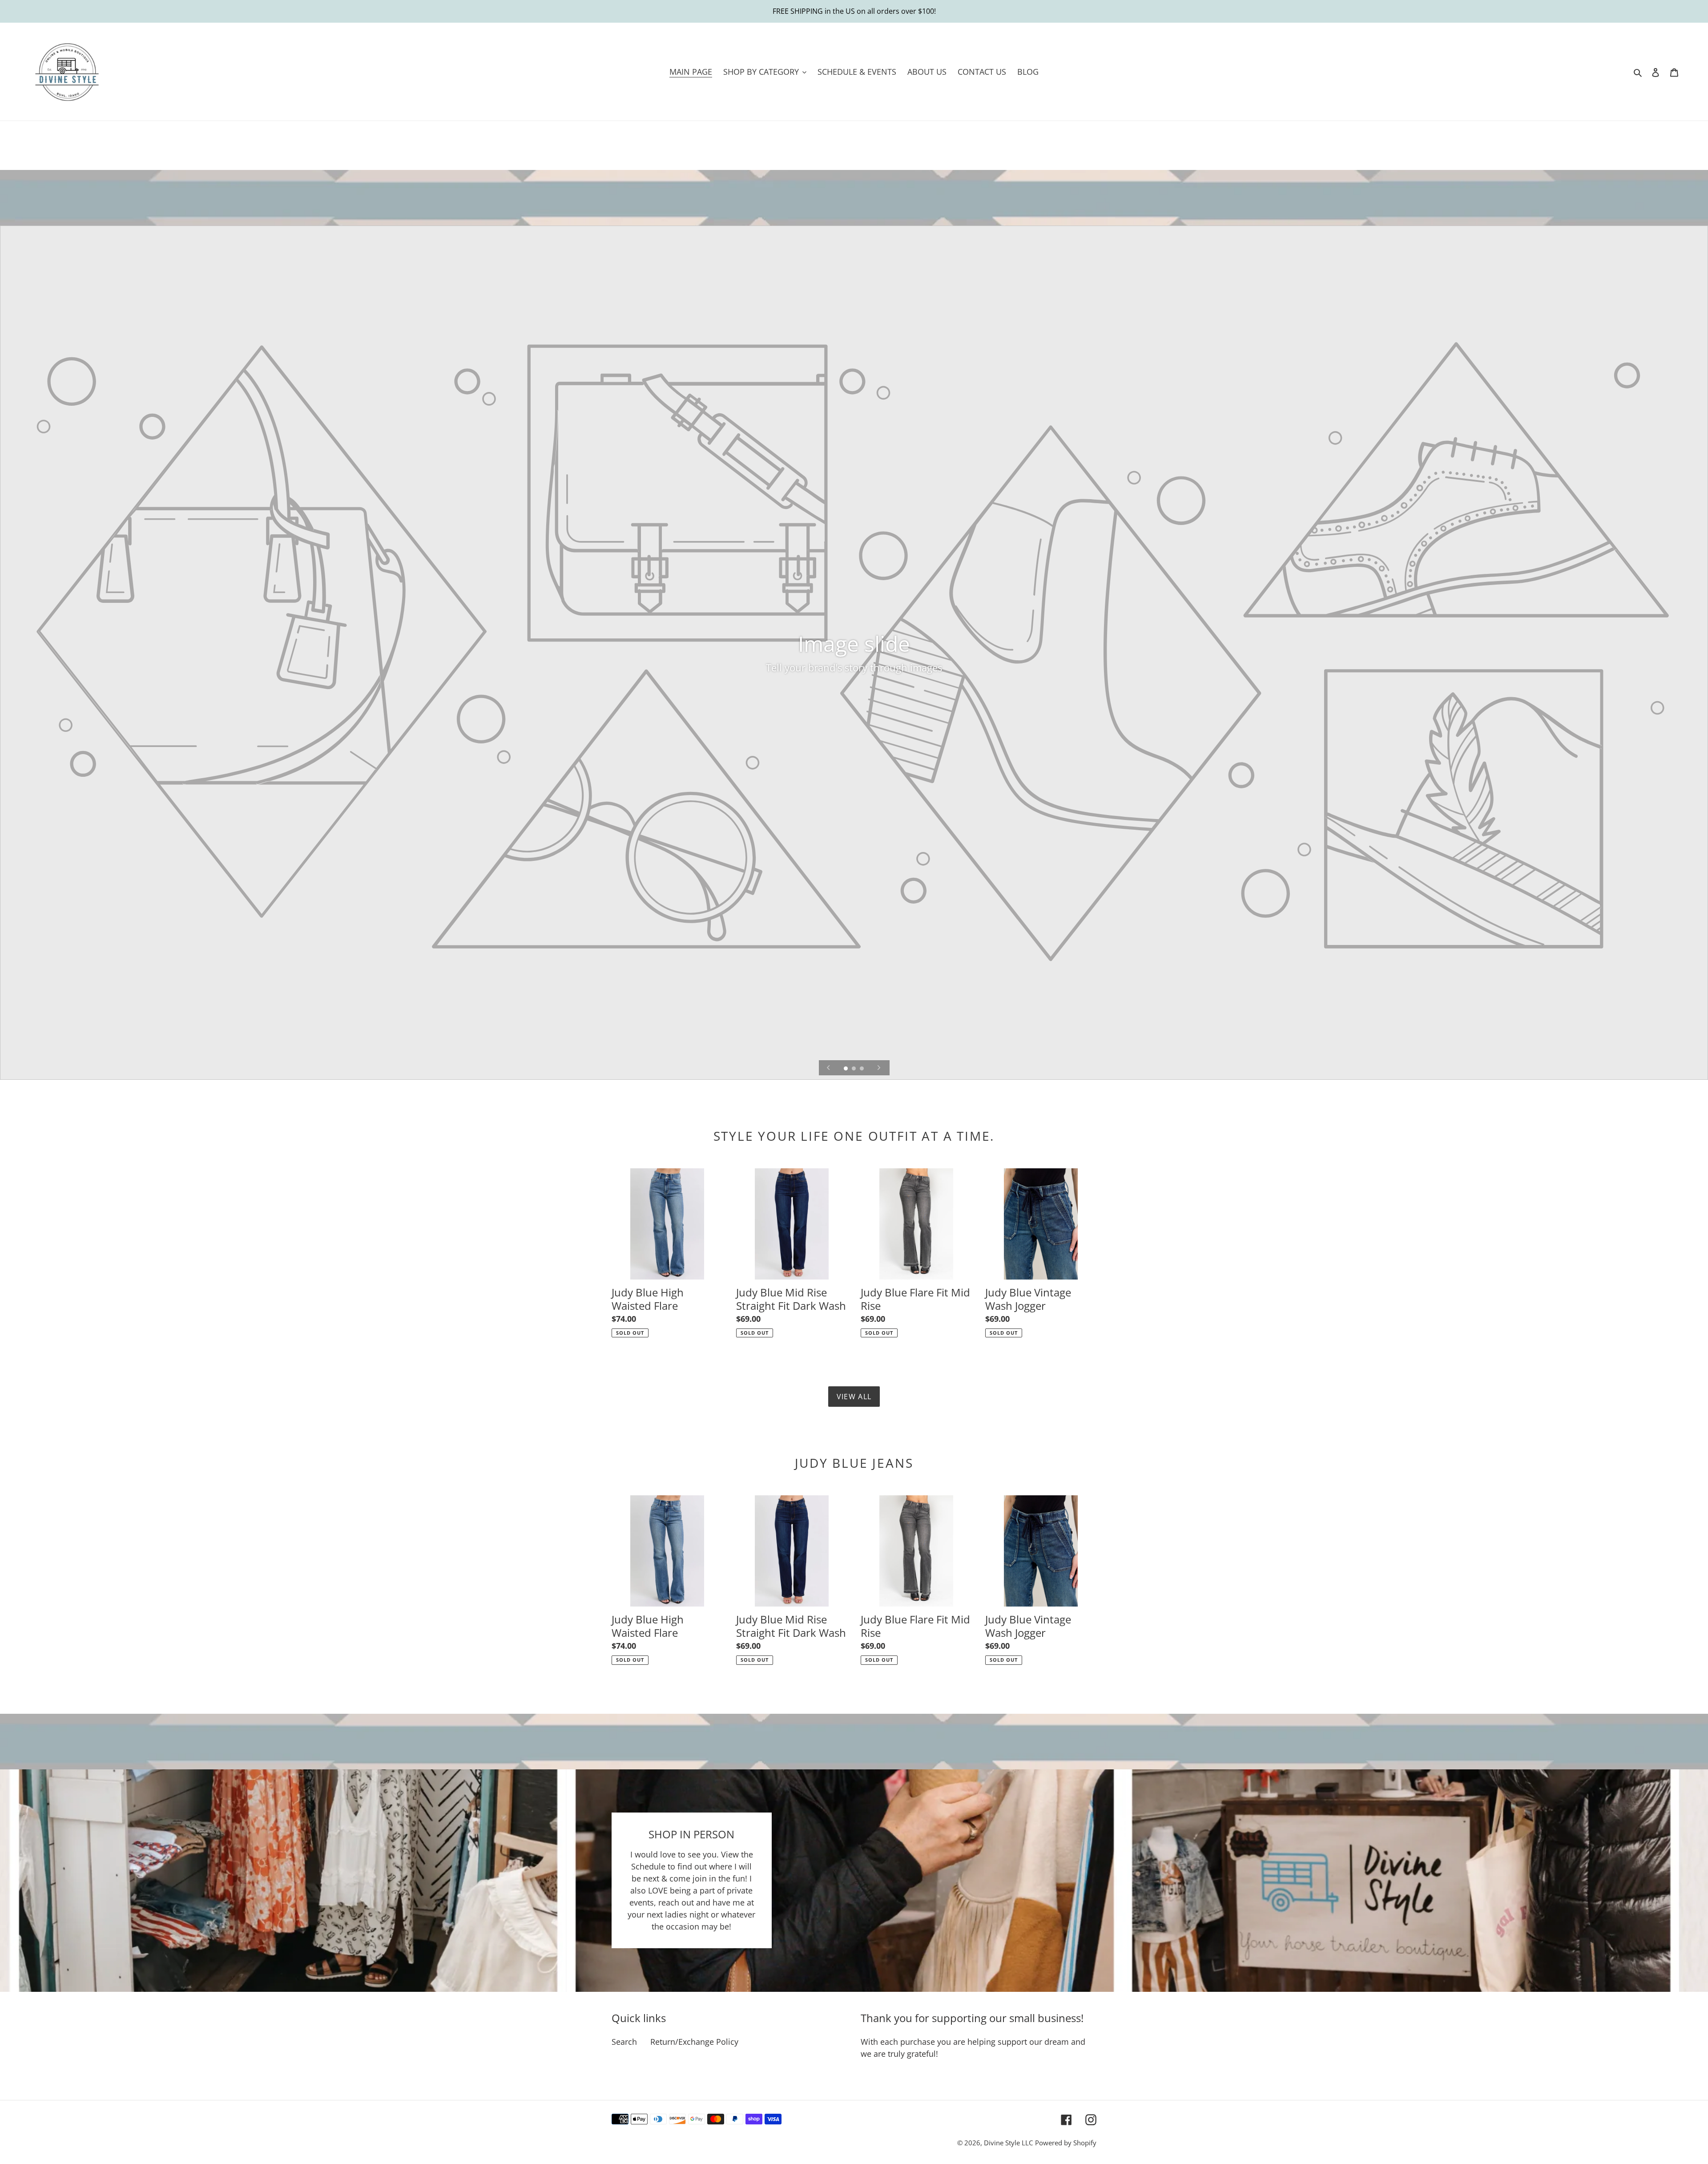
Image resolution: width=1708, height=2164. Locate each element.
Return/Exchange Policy (694, 2042)
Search (624, 2042)
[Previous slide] (829, 1068)
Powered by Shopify (1066, 2143)
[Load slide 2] (854, 1069)
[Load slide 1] (846, 1069)
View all (854, 1397)
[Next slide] (879, 1068)
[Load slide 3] (862, 1069)
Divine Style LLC (1008, 2143)
